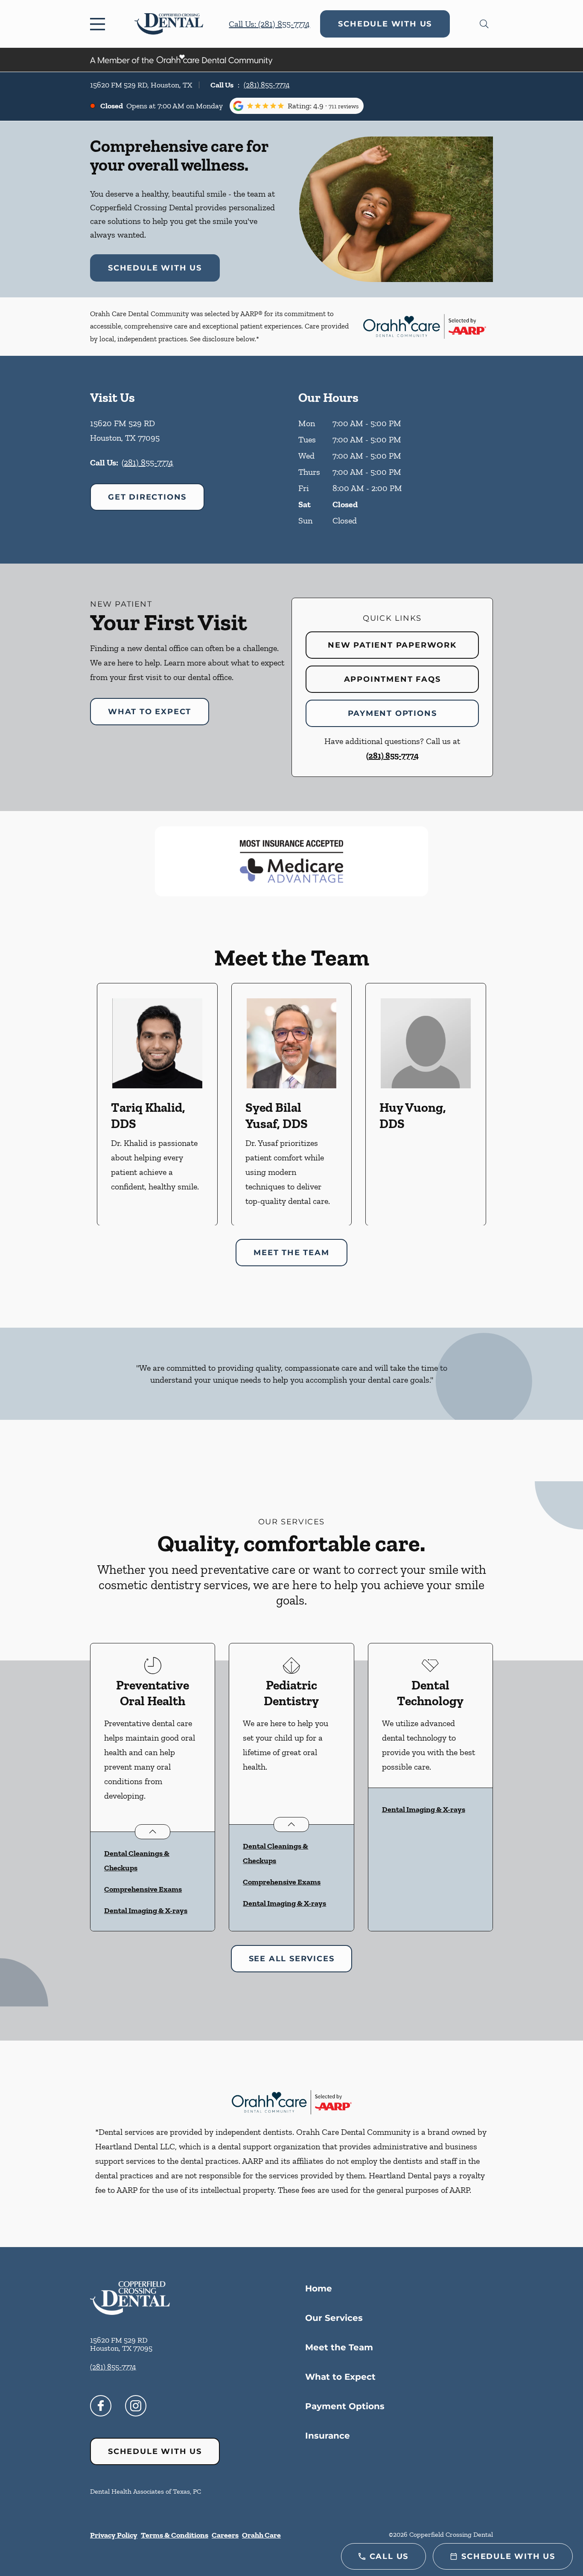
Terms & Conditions (175, 2535)
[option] (157, 1104)
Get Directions (147, 497)
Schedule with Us (385, 24)
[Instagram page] (136, 2406)
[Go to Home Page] (169, 24)
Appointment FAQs (392, 679)
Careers (225, 2535)
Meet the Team (339, 2347)
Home (319, 2288)
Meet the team (291, 1253)
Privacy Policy (114, 2535)
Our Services (334, 2318)
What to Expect (150, 712)
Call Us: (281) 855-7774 (269, 24)
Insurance (328, 2436)
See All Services (292, 1959)
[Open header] (99, 24)
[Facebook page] (101, 2406)
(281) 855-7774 (267, 85)
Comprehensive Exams (143, 1889)
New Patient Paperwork (392, 645)
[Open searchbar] (484, 24)
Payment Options (392, 713)
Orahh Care (261, 2535)
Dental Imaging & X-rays (146, 1910)
